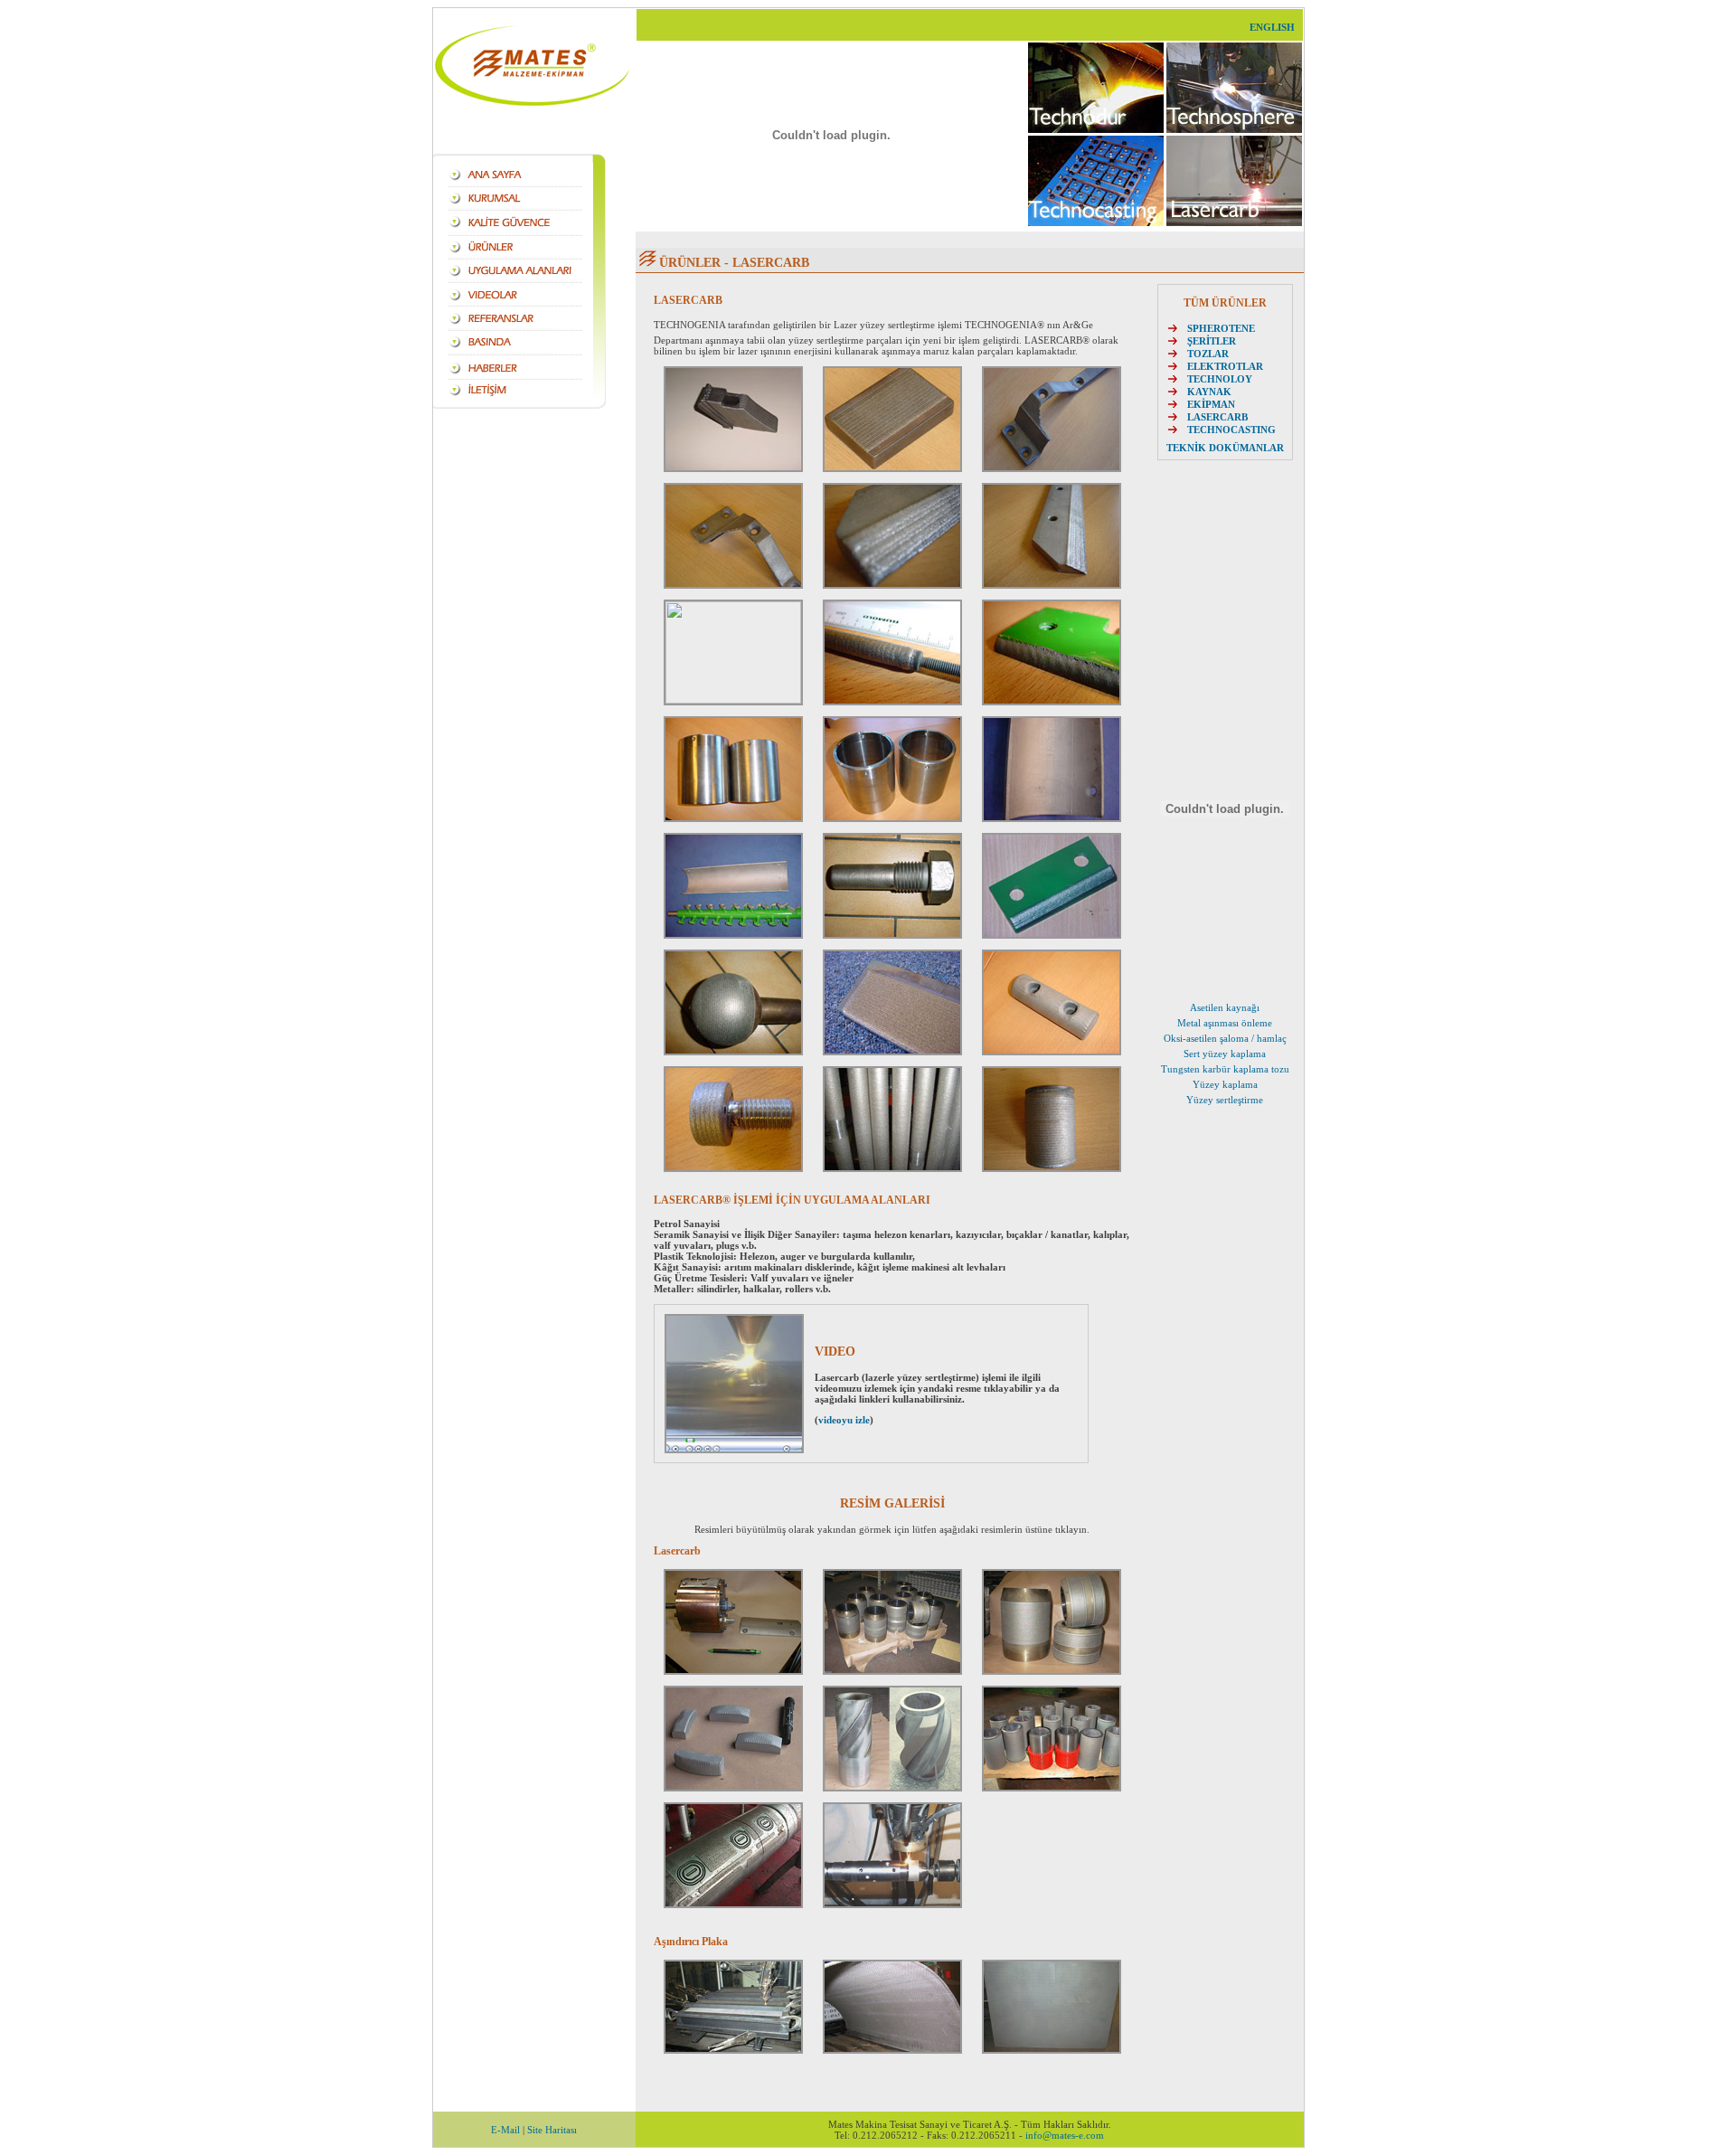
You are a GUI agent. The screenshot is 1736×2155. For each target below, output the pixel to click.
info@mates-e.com (1065, 2135)
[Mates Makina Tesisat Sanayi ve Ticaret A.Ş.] (733, 1671)
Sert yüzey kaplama (1225, 1054)
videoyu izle (844, 1420)
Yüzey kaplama (1225, 1084)
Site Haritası (552, 2130)
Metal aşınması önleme (1225, 1023)
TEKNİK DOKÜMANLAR (1225, 448)
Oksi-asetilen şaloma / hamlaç (1225, 1038)
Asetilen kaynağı (1225, 1007)
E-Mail (505, 2130)
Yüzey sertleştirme (1225, 1100)
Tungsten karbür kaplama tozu (1225, 1069)
